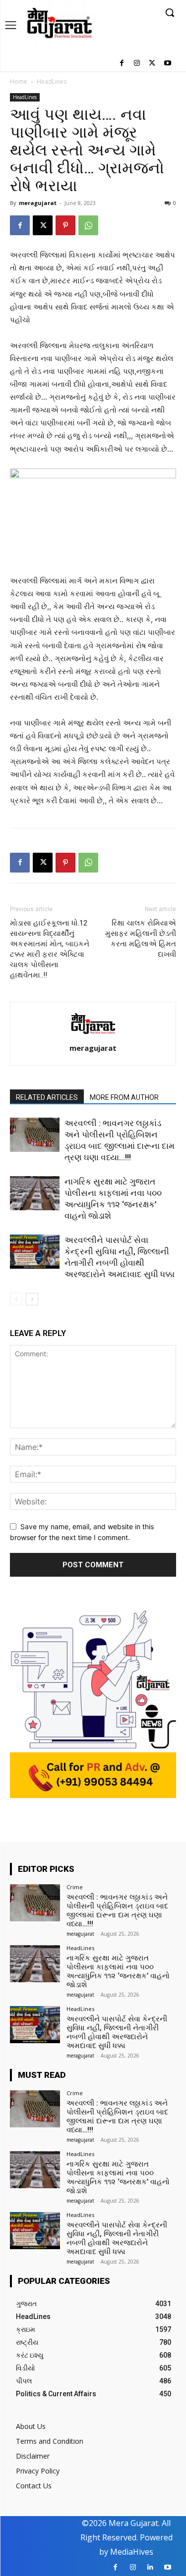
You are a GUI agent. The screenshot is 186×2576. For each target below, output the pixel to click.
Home (19, 81)
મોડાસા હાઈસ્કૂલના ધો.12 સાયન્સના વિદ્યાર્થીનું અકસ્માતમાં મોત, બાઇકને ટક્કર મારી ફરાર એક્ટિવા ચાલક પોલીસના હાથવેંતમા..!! (50, 949)
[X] (152, 64)
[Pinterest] (65, 225)
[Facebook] (122, 64)
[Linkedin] (150, 2567)
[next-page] (32, 1299)
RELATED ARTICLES (47, 1097)
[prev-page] (16, 1299)
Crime (75, 1887)
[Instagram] (137, 64)
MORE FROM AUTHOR (124, 1097)
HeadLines (52, 81)
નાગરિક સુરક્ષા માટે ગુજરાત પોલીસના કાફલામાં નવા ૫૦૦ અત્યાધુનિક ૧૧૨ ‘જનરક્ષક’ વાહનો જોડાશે (118, 1971)
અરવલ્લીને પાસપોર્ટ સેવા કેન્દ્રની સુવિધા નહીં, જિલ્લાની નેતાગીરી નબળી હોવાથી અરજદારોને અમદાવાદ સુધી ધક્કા (117, 2032)
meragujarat (38, 203)
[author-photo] (93, 1034)
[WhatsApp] (88, 225)
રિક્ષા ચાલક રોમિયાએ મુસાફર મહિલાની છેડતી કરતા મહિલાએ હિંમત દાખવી (141, 939)
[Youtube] (167, 64)
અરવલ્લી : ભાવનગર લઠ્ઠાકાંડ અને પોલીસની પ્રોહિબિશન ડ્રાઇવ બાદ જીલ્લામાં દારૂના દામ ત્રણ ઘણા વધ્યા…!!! (117, 1910)
